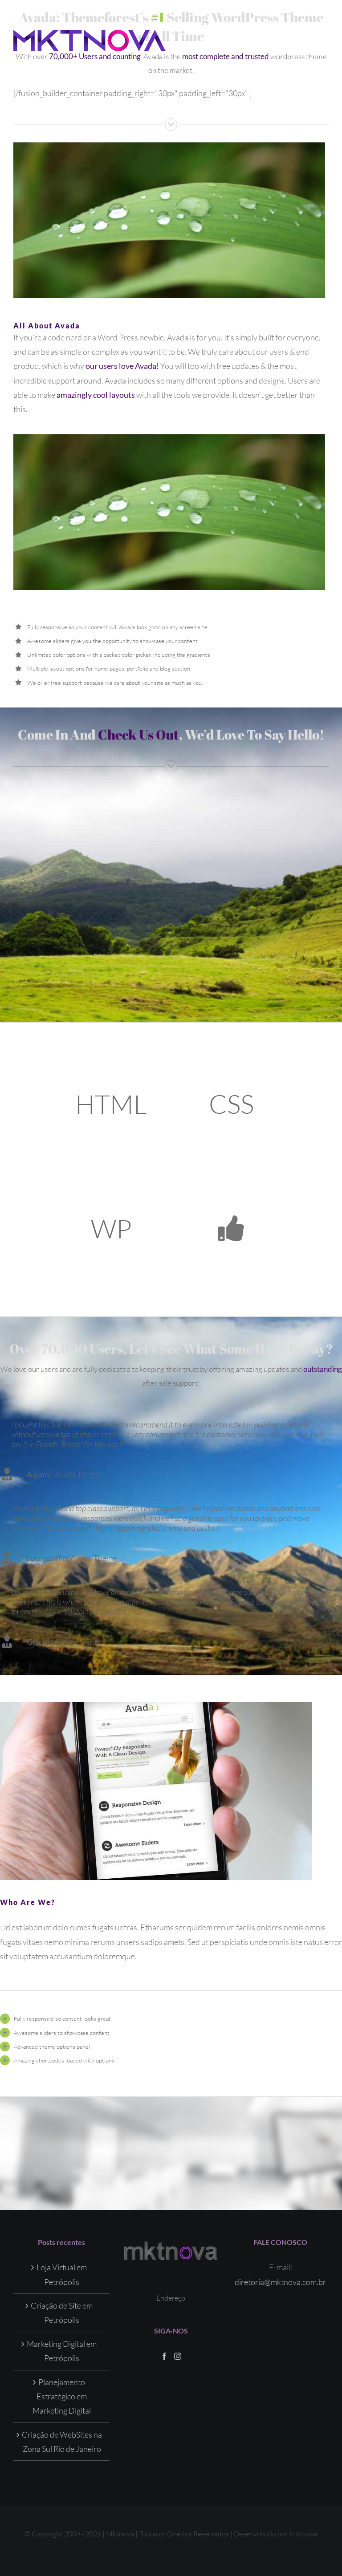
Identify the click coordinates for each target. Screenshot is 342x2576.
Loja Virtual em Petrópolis (62, 2274)
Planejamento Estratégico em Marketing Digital (62, 2396)
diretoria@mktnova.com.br (280, 2282)
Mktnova (303, 2534)
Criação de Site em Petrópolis (62, 2313)
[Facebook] (164, 2356)
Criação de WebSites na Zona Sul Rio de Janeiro (62, 2442)
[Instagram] (178, 2356)
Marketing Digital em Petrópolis (62, 2351)
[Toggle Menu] (322, 40)
